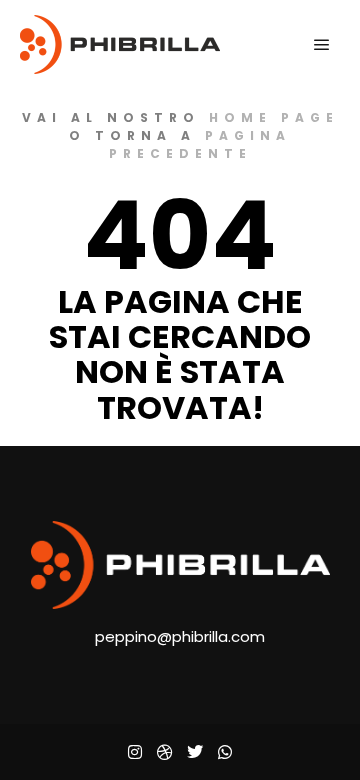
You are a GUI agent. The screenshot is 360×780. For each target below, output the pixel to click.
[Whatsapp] (225, 752)
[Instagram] (135, 752)
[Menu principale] (322, 45)
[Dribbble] (165, 752)
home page (274, 117)
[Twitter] (195, 752)
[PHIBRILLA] (120, 44)
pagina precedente (200, 144)
